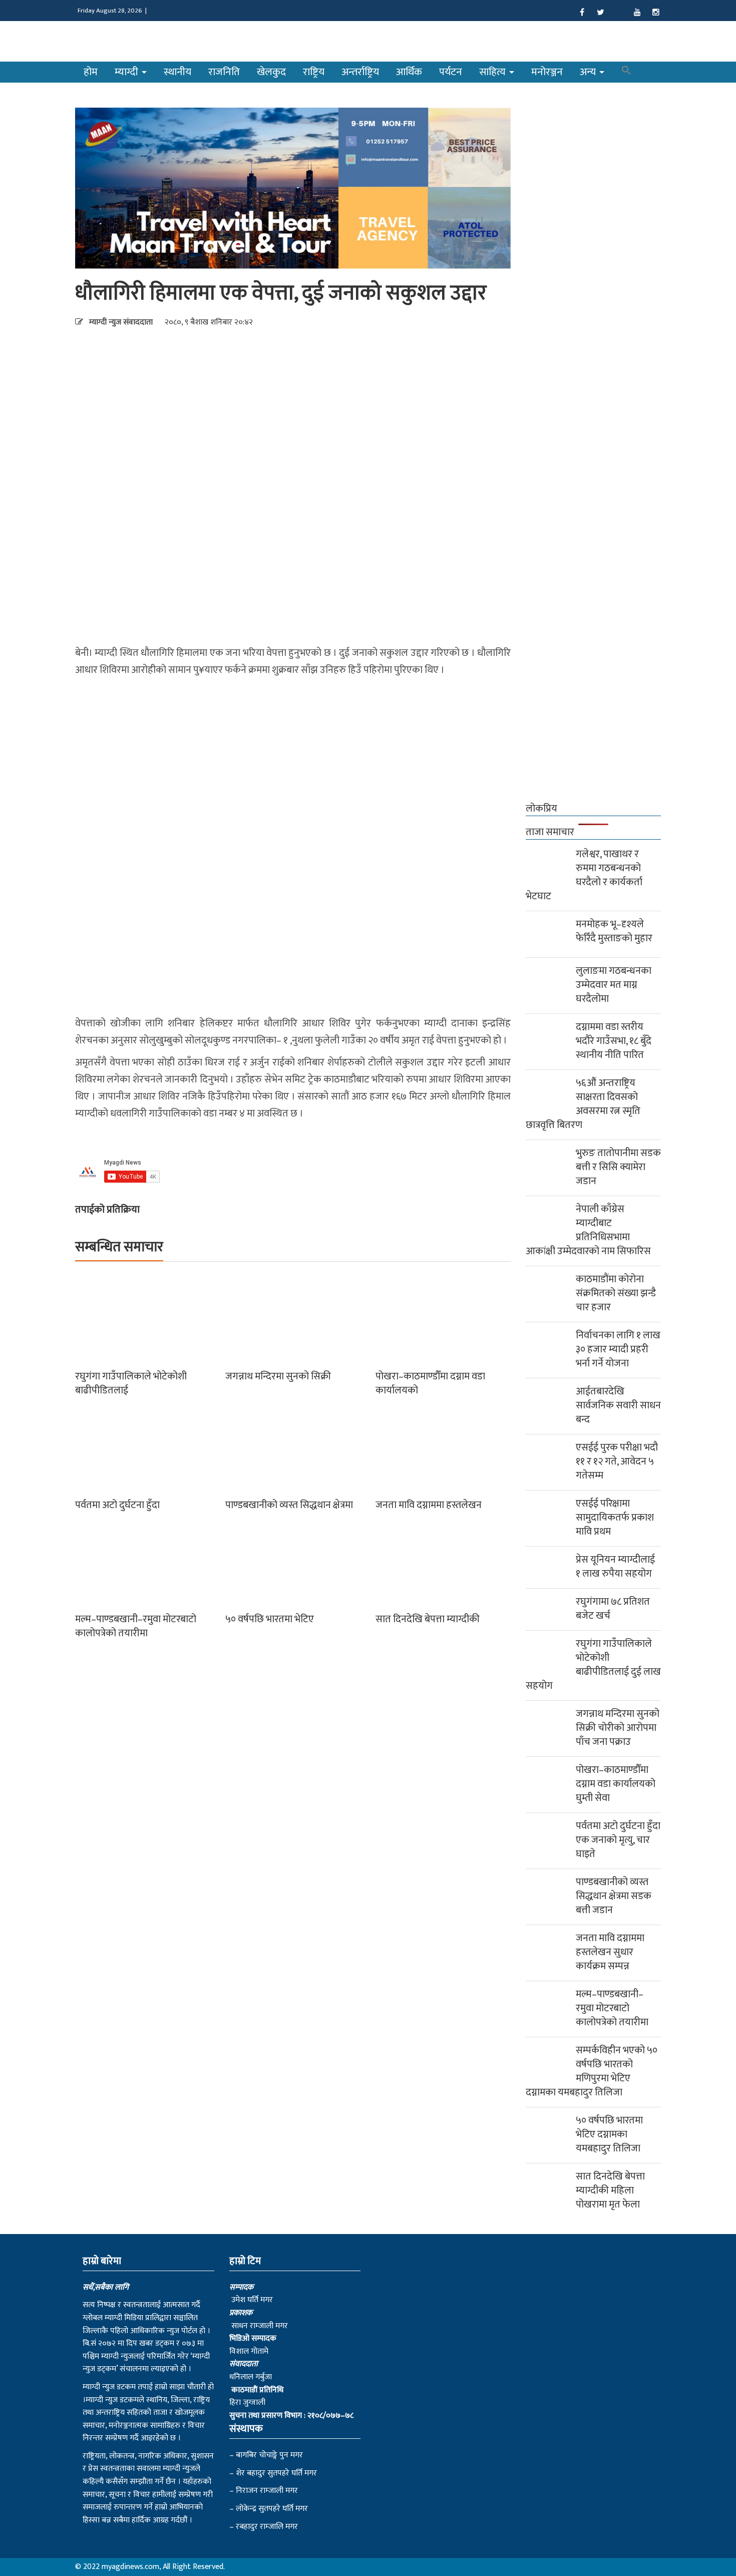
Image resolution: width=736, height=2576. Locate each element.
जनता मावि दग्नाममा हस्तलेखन (429, 1505)
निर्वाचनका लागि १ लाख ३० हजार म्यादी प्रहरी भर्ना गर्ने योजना (618, 1349)
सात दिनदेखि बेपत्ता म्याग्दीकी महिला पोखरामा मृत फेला (610, 2190)
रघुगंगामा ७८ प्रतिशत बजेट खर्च (613, 1609)
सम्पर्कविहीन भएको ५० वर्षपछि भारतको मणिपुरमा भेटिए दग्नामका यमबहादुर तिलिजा (592, 2071)
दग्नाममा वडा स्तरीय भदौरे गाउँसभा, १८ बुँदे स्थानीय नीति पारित (614, 1041)
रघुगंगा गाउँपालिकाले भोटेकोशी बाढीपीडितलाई (131, 1383)
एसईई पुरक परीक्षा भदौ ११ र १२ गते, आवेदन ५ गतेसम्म (617, 1461)
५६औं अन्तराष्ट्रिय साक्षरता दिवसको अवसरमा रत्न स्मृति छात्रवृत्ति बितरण (583, 1104)
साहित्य (494, 72)
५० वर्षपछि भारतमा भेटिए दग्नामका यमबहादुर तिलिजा (609, 2134)
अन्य (589, 72)
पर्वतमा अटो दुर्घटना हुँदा (117, 1505)
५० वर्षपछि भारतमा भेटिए (270, 1619)
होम (91, 72)
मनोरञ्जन (547, 72)
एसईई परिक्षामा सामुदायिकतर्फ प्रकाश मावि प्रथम (615, 1518)
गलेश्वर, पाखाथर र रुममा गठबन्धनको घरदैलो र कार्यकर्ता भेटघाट (584, 875)
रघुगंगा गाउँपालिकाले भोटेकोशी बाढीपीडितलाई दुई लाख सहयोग (593, 1665)
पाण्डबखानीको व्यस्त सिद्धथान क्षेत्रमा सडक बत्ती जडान (614, 1896)
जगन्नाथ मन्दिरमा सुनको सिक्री (278, 1376)
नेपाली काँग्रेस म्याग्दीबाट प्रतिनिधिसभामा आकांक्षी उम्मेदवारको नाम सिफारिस (588, 1230)
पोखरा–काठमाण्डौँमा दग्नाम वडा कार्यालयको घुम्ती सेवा (616, 1784)
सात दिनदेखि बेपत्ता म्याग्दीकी (428, 1619)
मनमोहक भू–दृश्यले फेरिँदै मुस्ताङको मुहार (614, 931)
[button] (626, 72)
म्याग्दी (128, 72)
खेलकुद (271, 72)
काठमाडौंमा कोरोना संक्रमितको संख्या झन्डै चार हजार (616, 1293)
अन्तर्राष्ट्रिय (360, 72)
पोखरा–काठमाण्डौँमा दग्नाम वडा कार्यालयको (430, 1383)
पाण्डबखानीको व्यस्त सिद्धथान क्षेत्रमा (289, 1505)
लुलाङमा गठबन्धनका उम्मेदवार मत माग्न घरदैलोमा (614, 985)
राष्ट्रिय (314, 72)
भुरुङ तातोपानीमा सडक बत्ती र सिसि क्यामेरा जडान (618, 1167)
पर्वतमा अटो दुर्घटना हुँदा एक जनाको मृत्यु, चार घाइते (618, 1840)
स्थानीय (177, 72)
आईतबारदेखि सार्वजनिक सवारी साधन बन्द (618, 1405)
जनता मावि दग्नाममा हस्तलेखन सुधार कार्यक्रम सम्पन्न (610, 1952)
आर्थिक (409, 72)
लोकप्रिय (541, 809)
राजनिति (224, 72)
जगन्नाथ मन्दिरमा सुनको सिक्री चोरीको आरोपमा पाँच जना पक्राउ (618, 1728)
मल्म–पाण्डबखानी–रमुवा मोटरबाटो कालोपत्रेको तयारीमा (136, 1626)
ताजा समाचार (550, 832)
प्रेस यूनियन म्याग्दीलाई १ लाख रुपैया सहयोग (615, 1567)
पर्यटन (451, 72)
